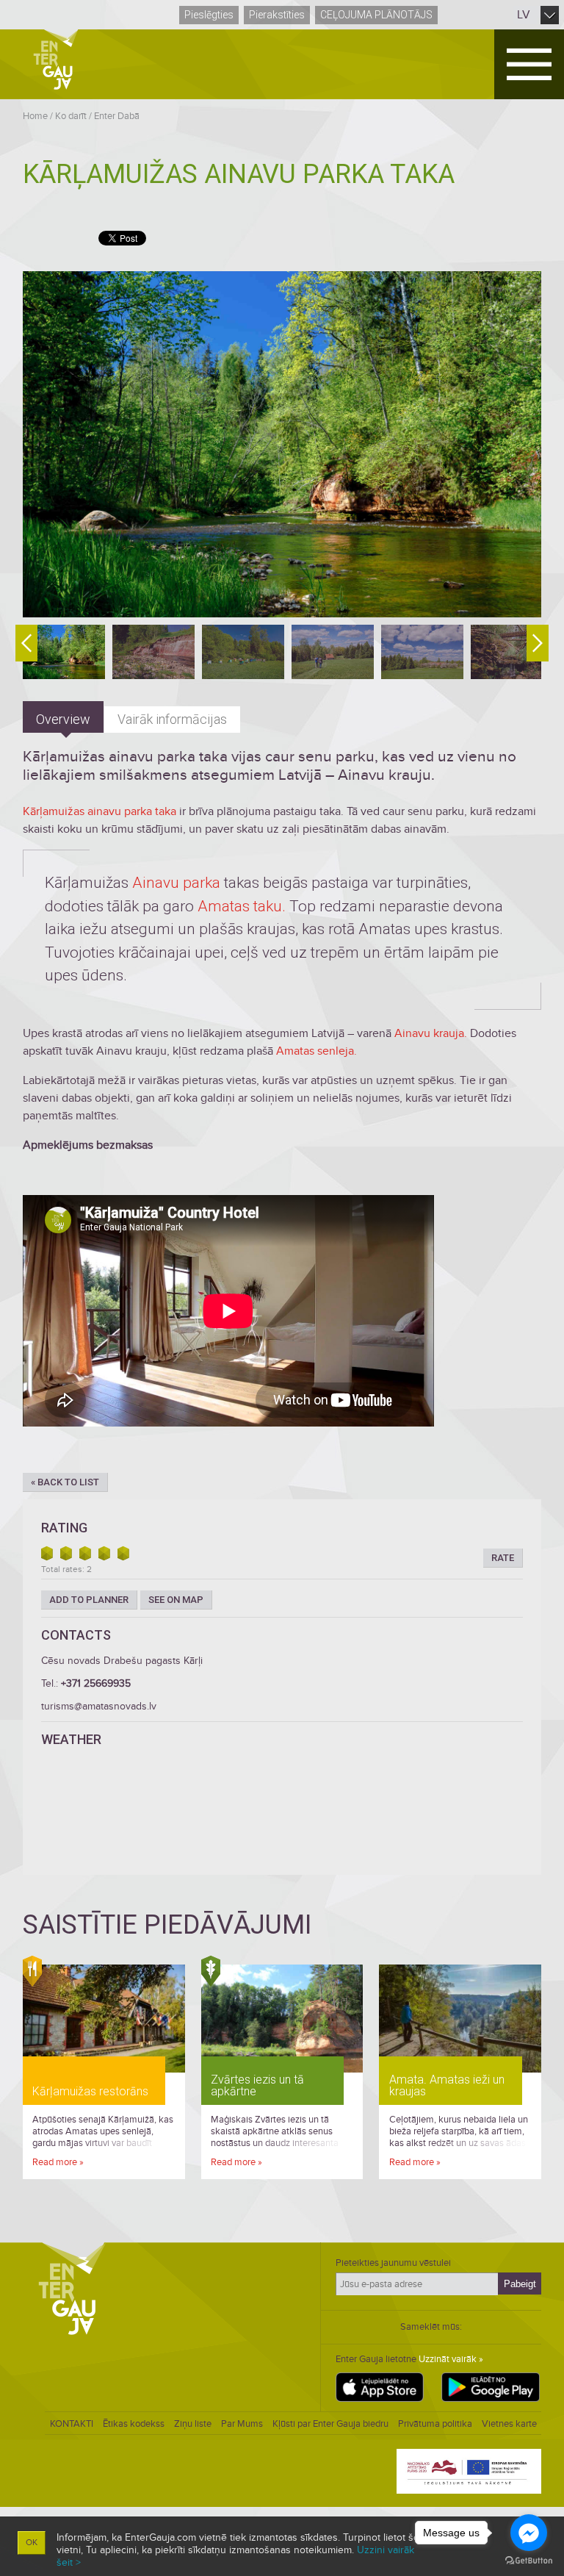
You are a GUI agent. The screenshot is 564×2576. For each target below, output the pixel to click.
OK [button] (32, 2543)
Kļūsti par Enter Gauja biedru (330, 2424)
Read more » (58, 2162)
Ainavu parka (176, 883)
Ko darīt (71, 116)
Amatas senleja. (317, 1051)
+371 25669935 (96, 1683)
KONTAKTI (72, 2424)
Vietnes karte (509, 2424)
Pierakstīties (277, 15)
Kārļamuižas (54, 811)
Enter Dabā (117, 116)
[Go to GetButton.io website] (529, 2561)
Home (35, 116)
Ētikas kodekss (134, 2424)
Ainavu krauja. (431, 1033)
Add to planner (89, 1600)
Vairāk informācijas (172, 719)
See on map (176, 1600)
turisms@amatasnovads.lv (99, 1706)
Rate (503, 1558)
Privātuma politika (435, 2424)
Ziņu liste (193, 2424)
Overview (63, 719)
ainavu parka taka (130, 811)
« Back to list (65, 1482)
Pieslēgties (209, 15)
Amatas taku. (242, 906)
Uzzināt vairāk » (451, 2359)
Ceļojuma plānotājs (376, 15)
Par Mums (242, 2424)
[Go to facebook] (529, 2533)
